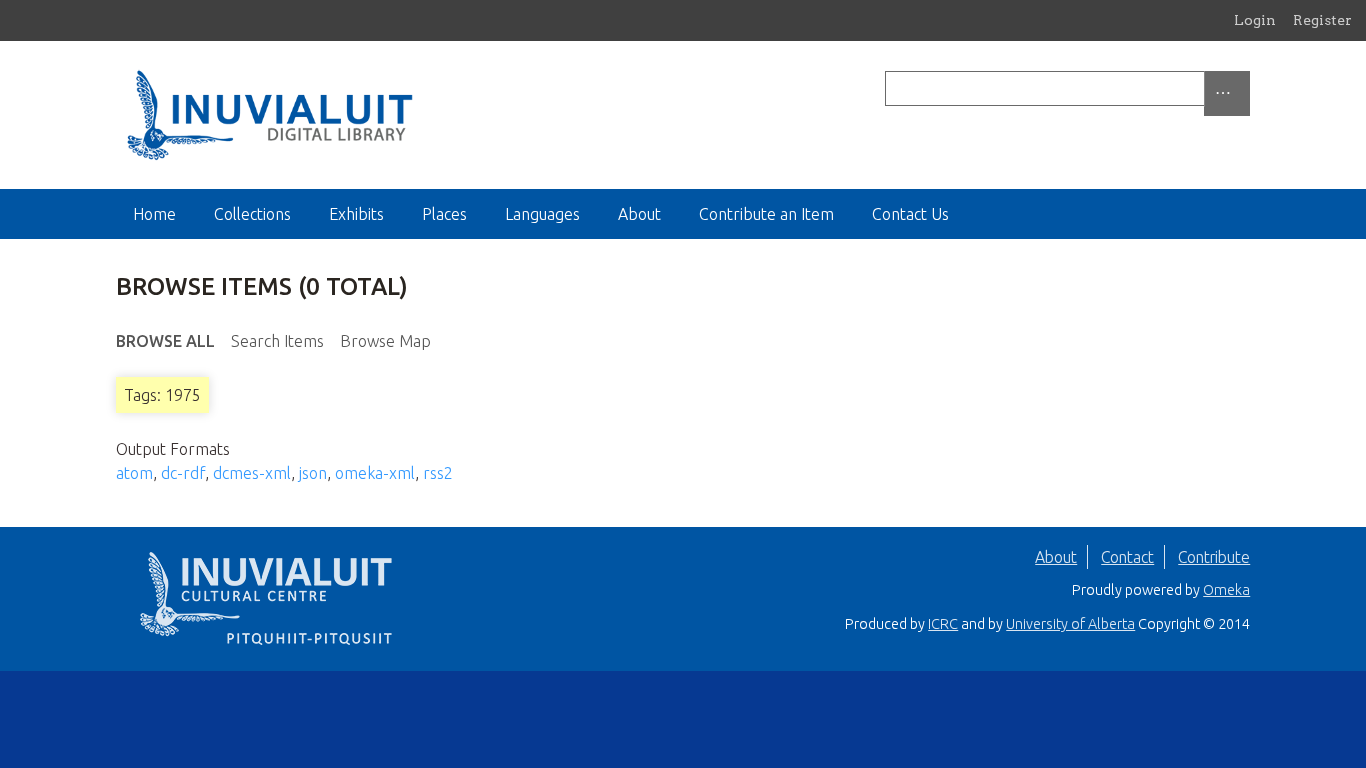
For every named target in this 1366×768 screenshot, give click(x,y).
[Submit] (1245, 88)
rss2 (438, 473)
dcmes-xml (252, 473)
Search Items (277, 341)
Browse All (165, 341)
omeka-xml (375, 473)
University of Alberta (1070, 624)
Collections (252, 214)
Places (444, 214)
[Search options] (1227, 93)
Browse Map (385, 341)
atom (134, 473)
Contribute (1214, 557)
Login (1255, 20)
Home (154, 214)
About (639, 214)
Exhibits (356, 214)
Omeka (1226, 590)
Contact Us (910, 214)
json (313, 473)
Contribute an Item (766, 214)
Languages (542, 214)
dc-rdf (183, 473)
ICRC (943, 624)
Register (1322, 20)
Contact (1127, 557)
